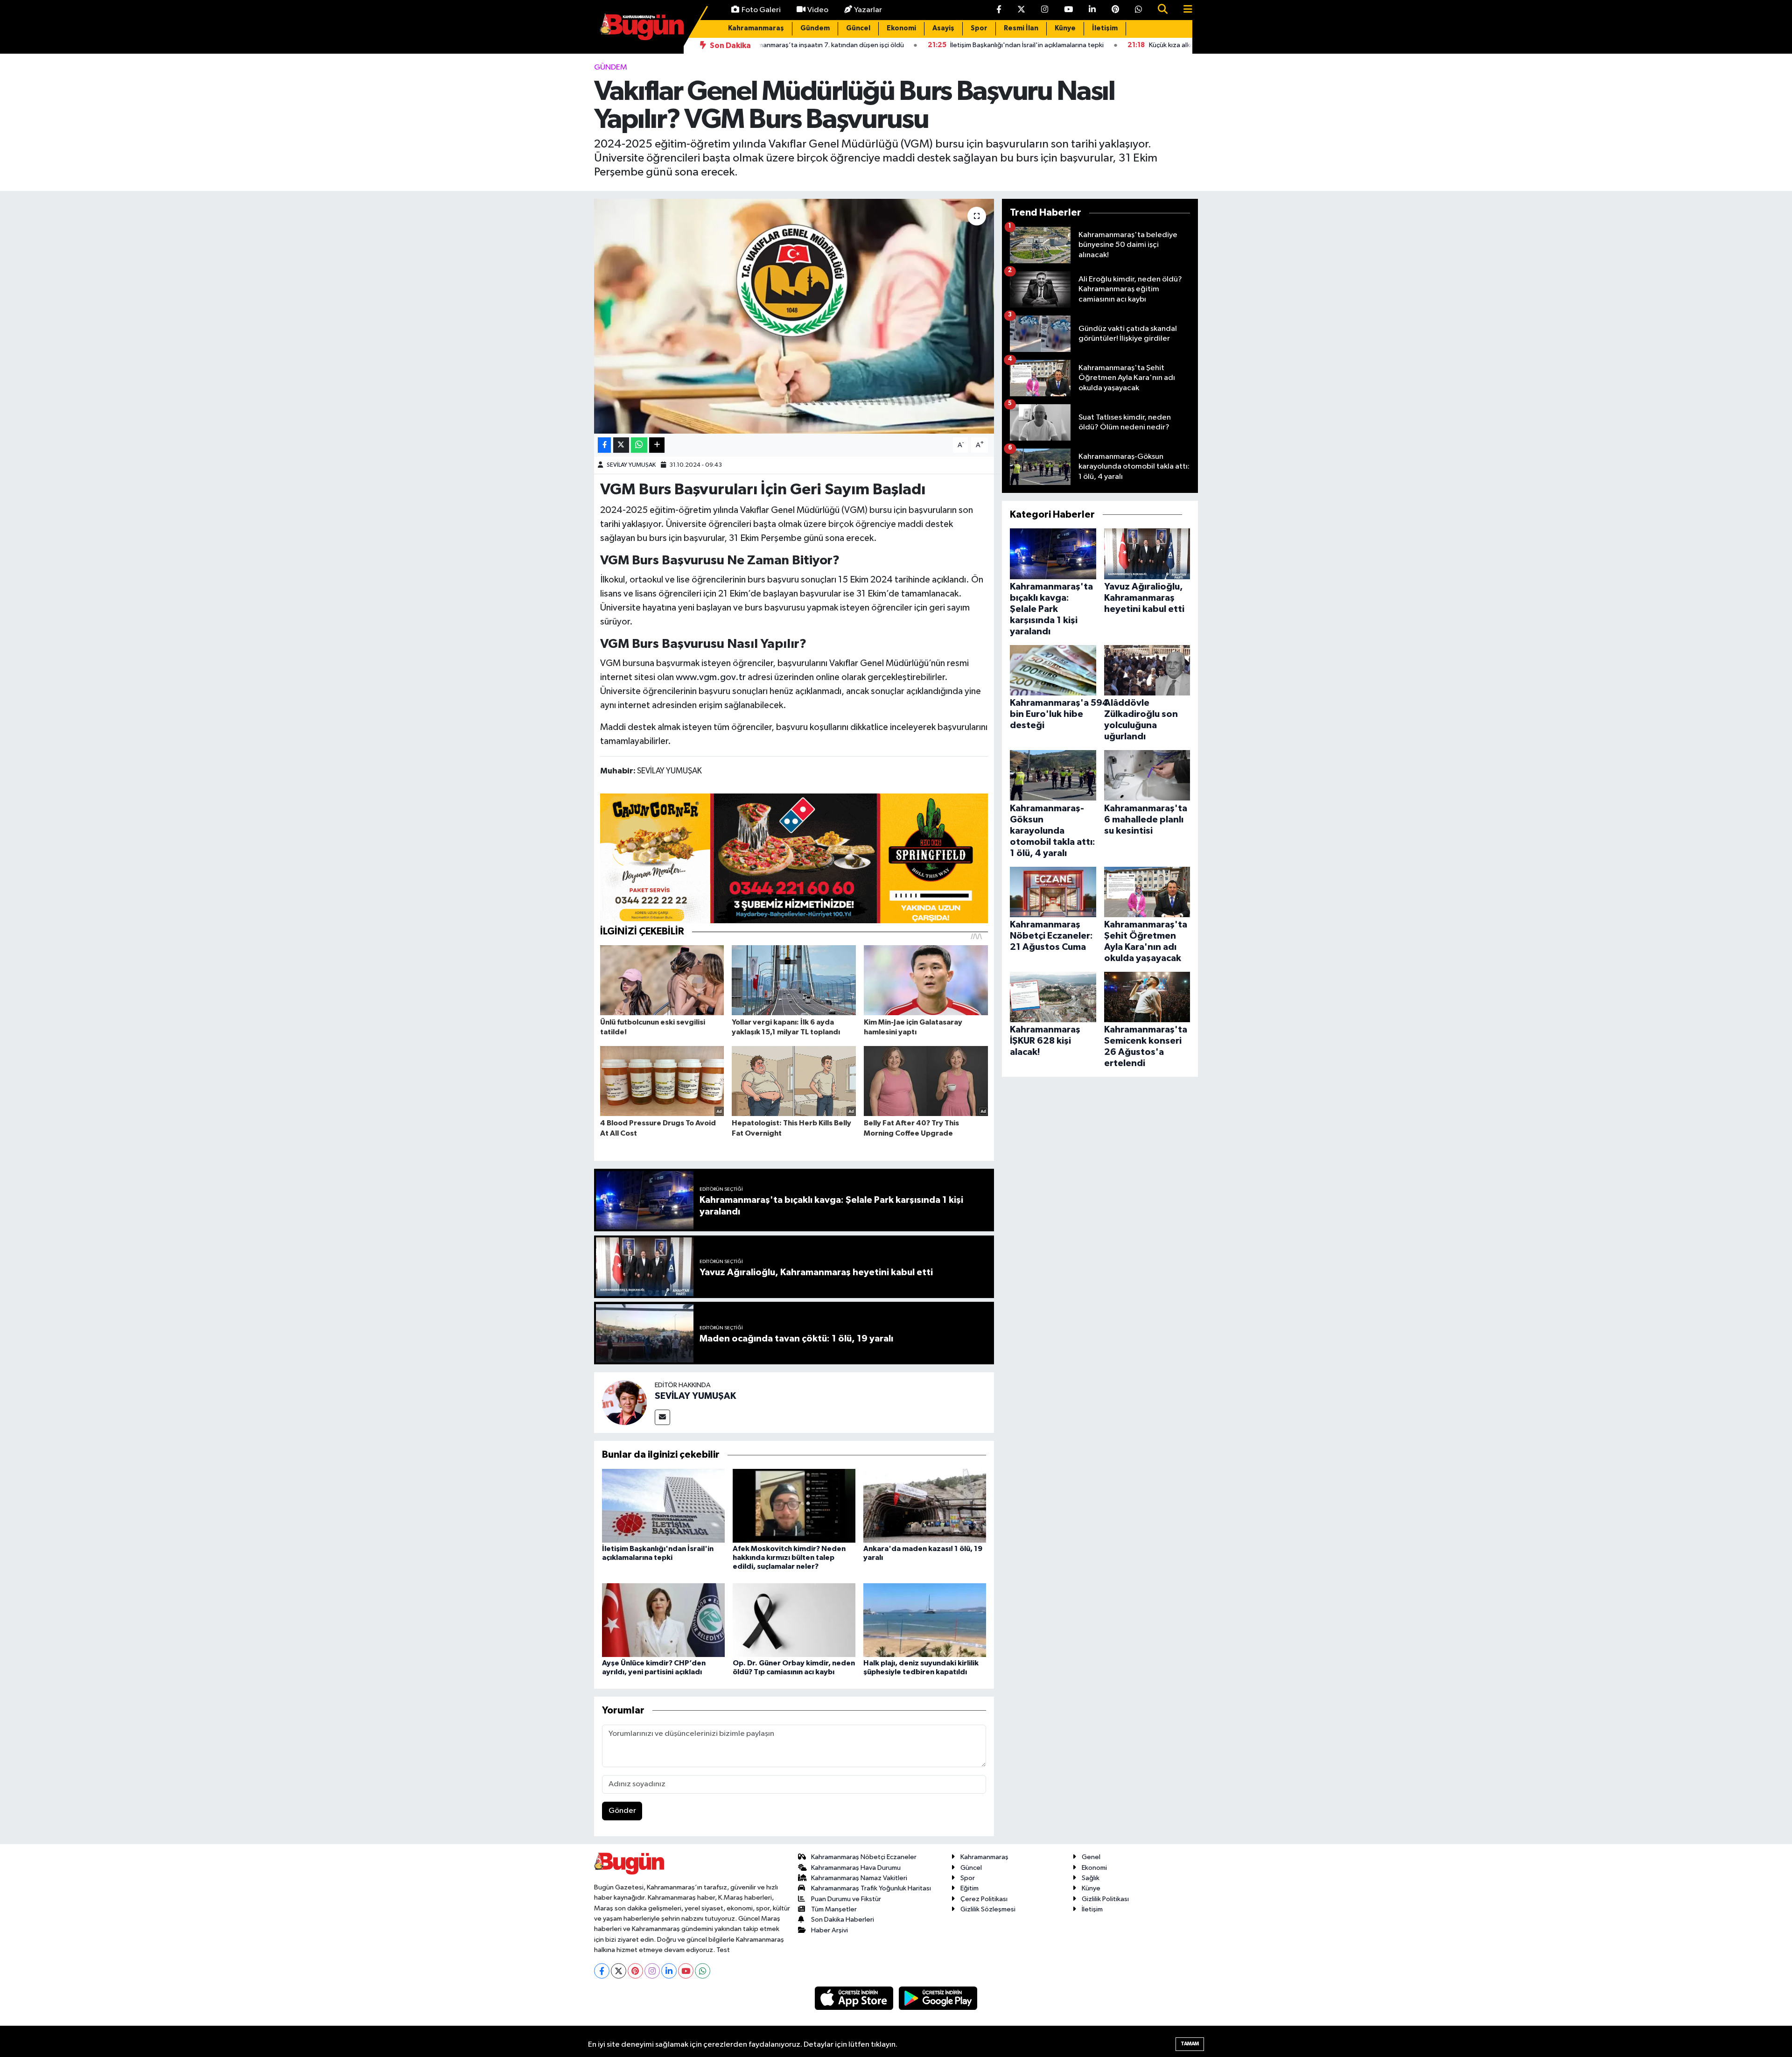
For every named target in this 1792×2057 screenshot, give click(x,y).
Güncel (858, 28)
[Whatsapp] (703, 1971)
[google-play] (938, 1998)
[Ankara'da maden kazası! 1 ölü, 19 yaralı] (925, 1506)
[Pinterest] (635, 1971)
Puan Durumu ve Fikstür (846, 1899)
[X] (619, 1971)
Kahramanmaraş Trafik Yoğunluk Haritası (871, 1888)
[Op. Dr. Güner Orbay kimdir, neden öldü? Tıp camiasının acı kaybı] (794, 1620)
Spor (979, 28)
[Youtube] (686, 1971)
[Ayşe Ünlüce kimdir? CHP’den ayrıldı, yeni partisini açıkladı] (663, 1620)
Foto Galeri (761, 10)
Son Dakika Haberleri (843, 1920)
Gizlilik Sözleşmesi (988, 1909)
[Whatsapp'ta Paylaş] (639, 445)
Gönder (622, 1811)
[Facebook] (602, 1971)
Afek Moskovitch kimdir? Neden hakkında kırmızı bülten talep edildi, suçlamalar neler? (789, 1558)
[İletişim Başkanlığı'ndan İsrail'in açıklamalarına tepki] (663, 1506)
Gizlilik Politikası (1105, 1899)
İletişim (1105, 28)
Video (818, 10)
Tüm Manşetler (834, 1909)
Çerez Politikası (984, 1899)
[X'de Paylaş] (621, 445)
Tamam (1190, 2044)
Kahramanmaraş (756, 28)
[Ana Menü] (1184, 10)
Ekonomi (901, 28)
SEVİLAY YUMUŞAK (631, 465)
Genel (1091, 1857)
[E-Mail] (662, 1417)
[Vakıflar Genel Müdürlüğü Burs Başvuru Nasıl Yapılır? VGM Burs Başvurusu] (794, 316)
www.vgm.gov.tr (711, 677)
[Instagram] (652, 1971)
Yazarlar (868, 10)
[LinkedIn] (669, 1971)
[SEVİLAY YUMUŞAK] (624, 1402)
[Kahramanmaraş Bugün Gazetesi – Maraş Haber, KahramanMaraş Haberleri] (642, 26)
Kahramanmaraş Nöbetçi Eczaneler (864, 1857)
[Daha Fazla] (657, 445)
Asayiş (943, 28)
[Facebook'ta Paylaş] (604, 445)
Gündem (815, 28)
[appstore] (855, 1998)
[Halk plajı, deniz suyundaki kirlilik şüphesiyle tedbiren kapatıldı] (925, 1620)
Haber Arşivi (829, 1930)
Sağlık (1091, 1878)
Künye (1065, 28)
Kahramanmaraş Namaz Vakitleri (859, 1878)
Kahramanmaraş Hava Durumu (856, 1868)
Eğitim (969, 1888)
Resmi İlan (1021, 28)
